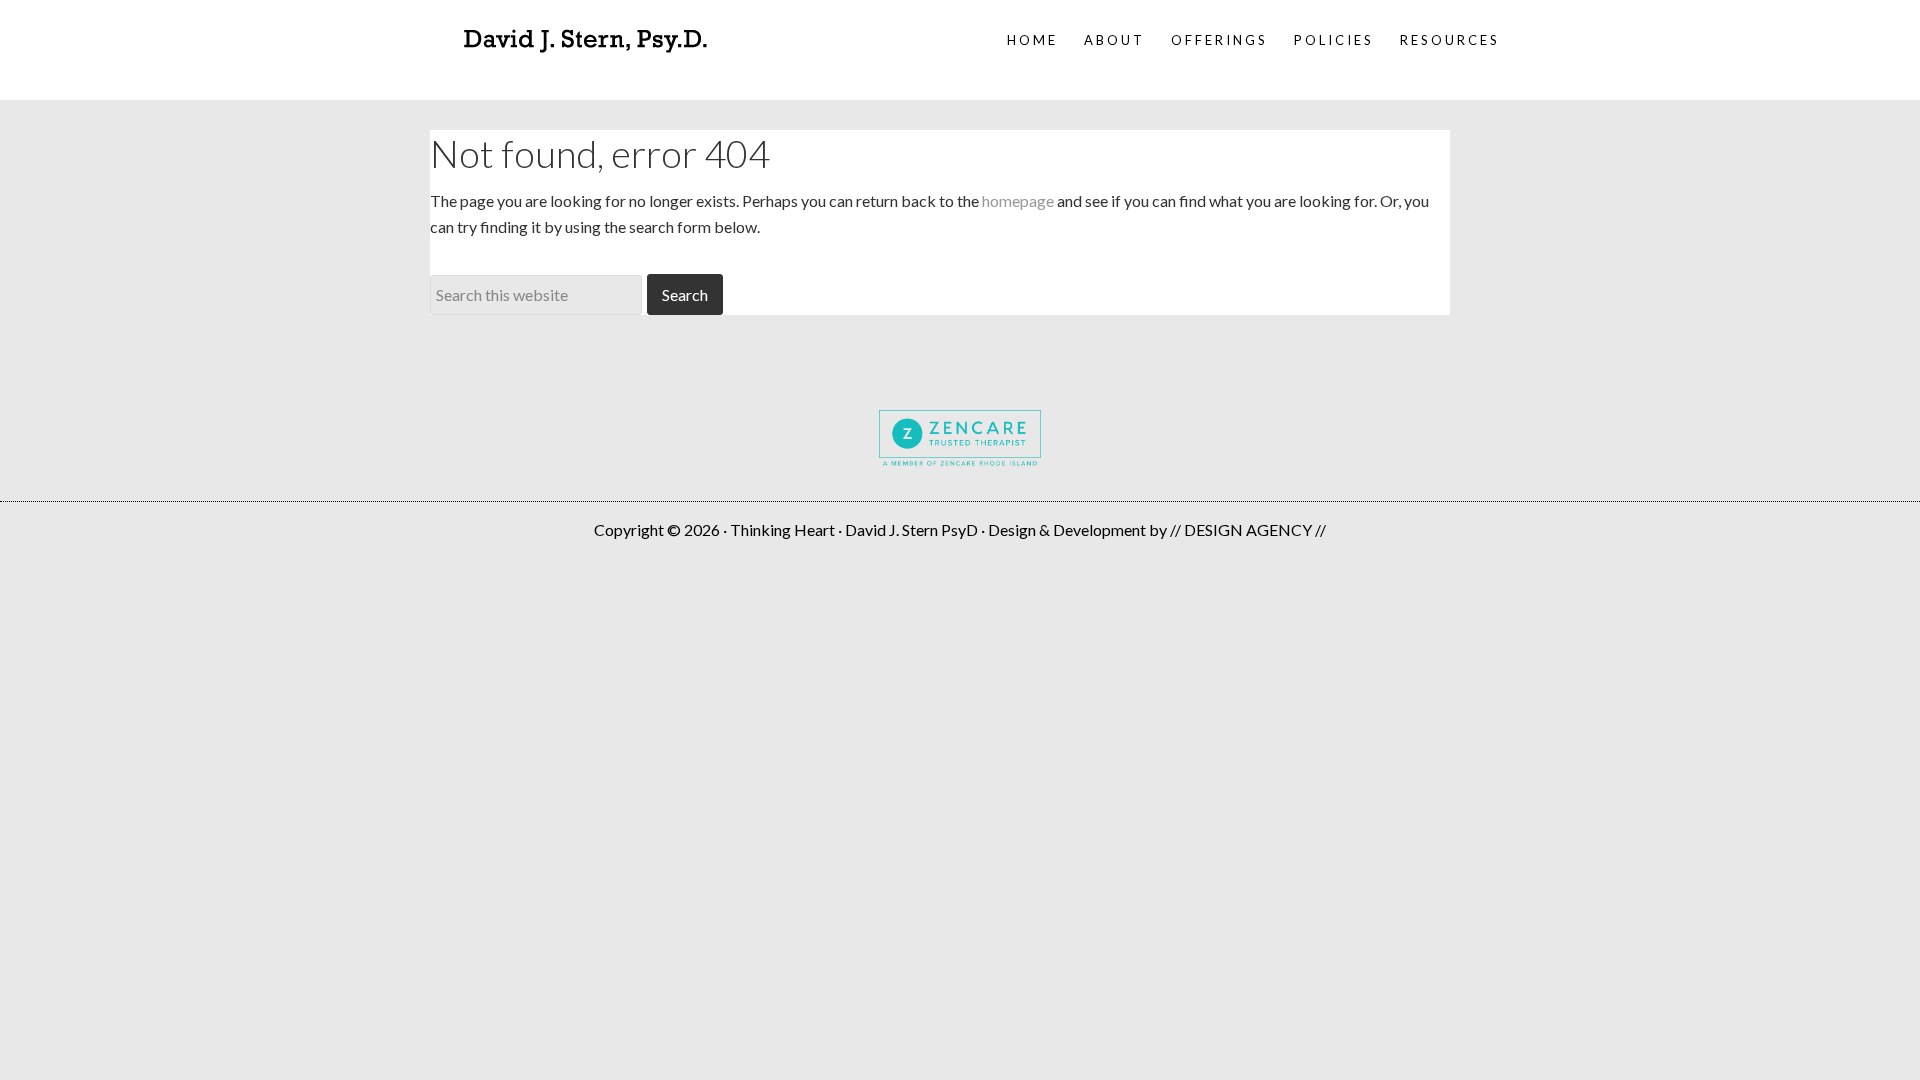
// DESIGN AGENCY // (1248, 529)
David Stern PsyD (585, 40)
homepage (1018, 200)
